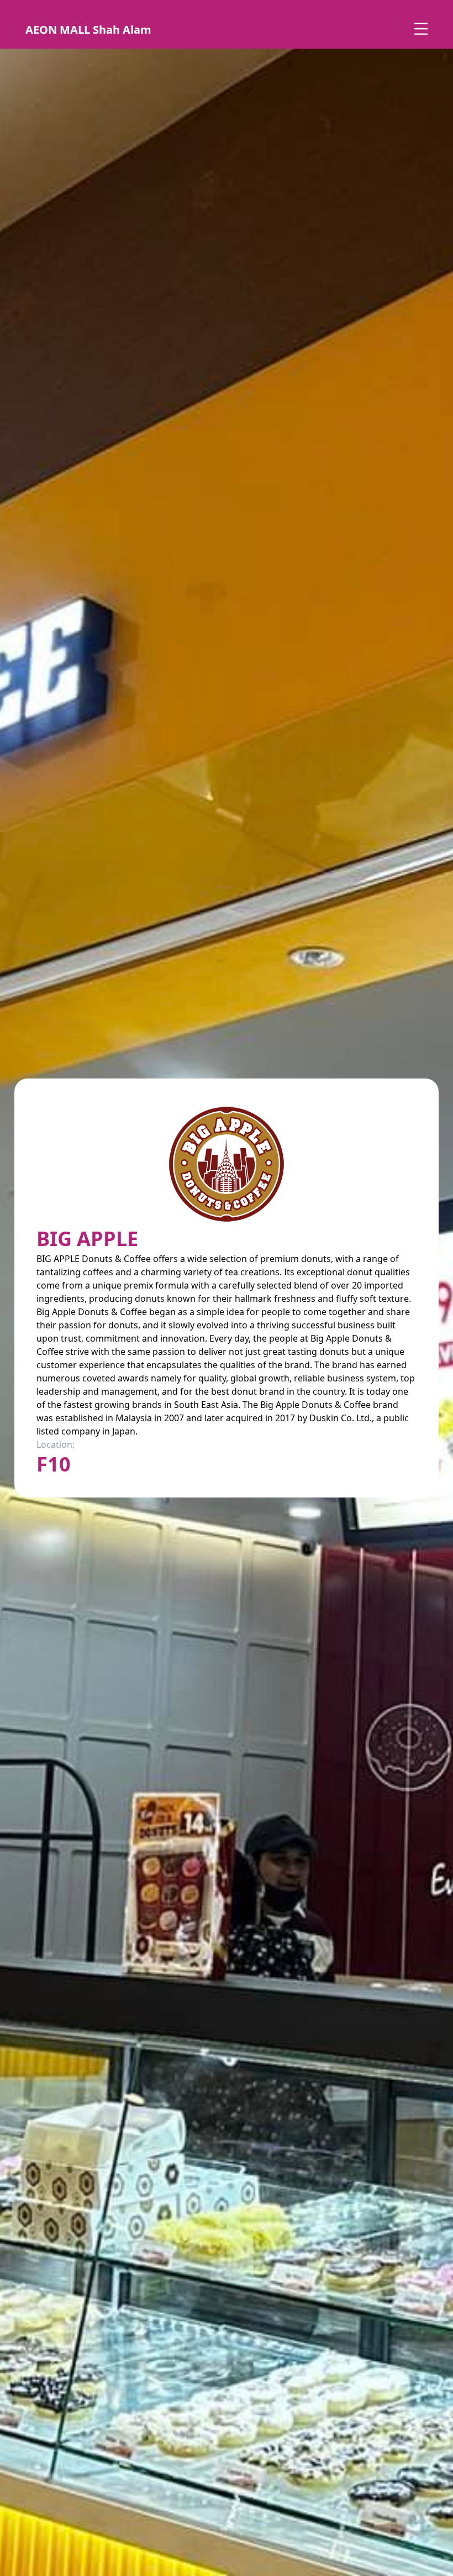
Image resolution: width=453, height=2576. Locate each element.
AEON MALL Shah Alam (88, 30)
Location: (56, 1444)
